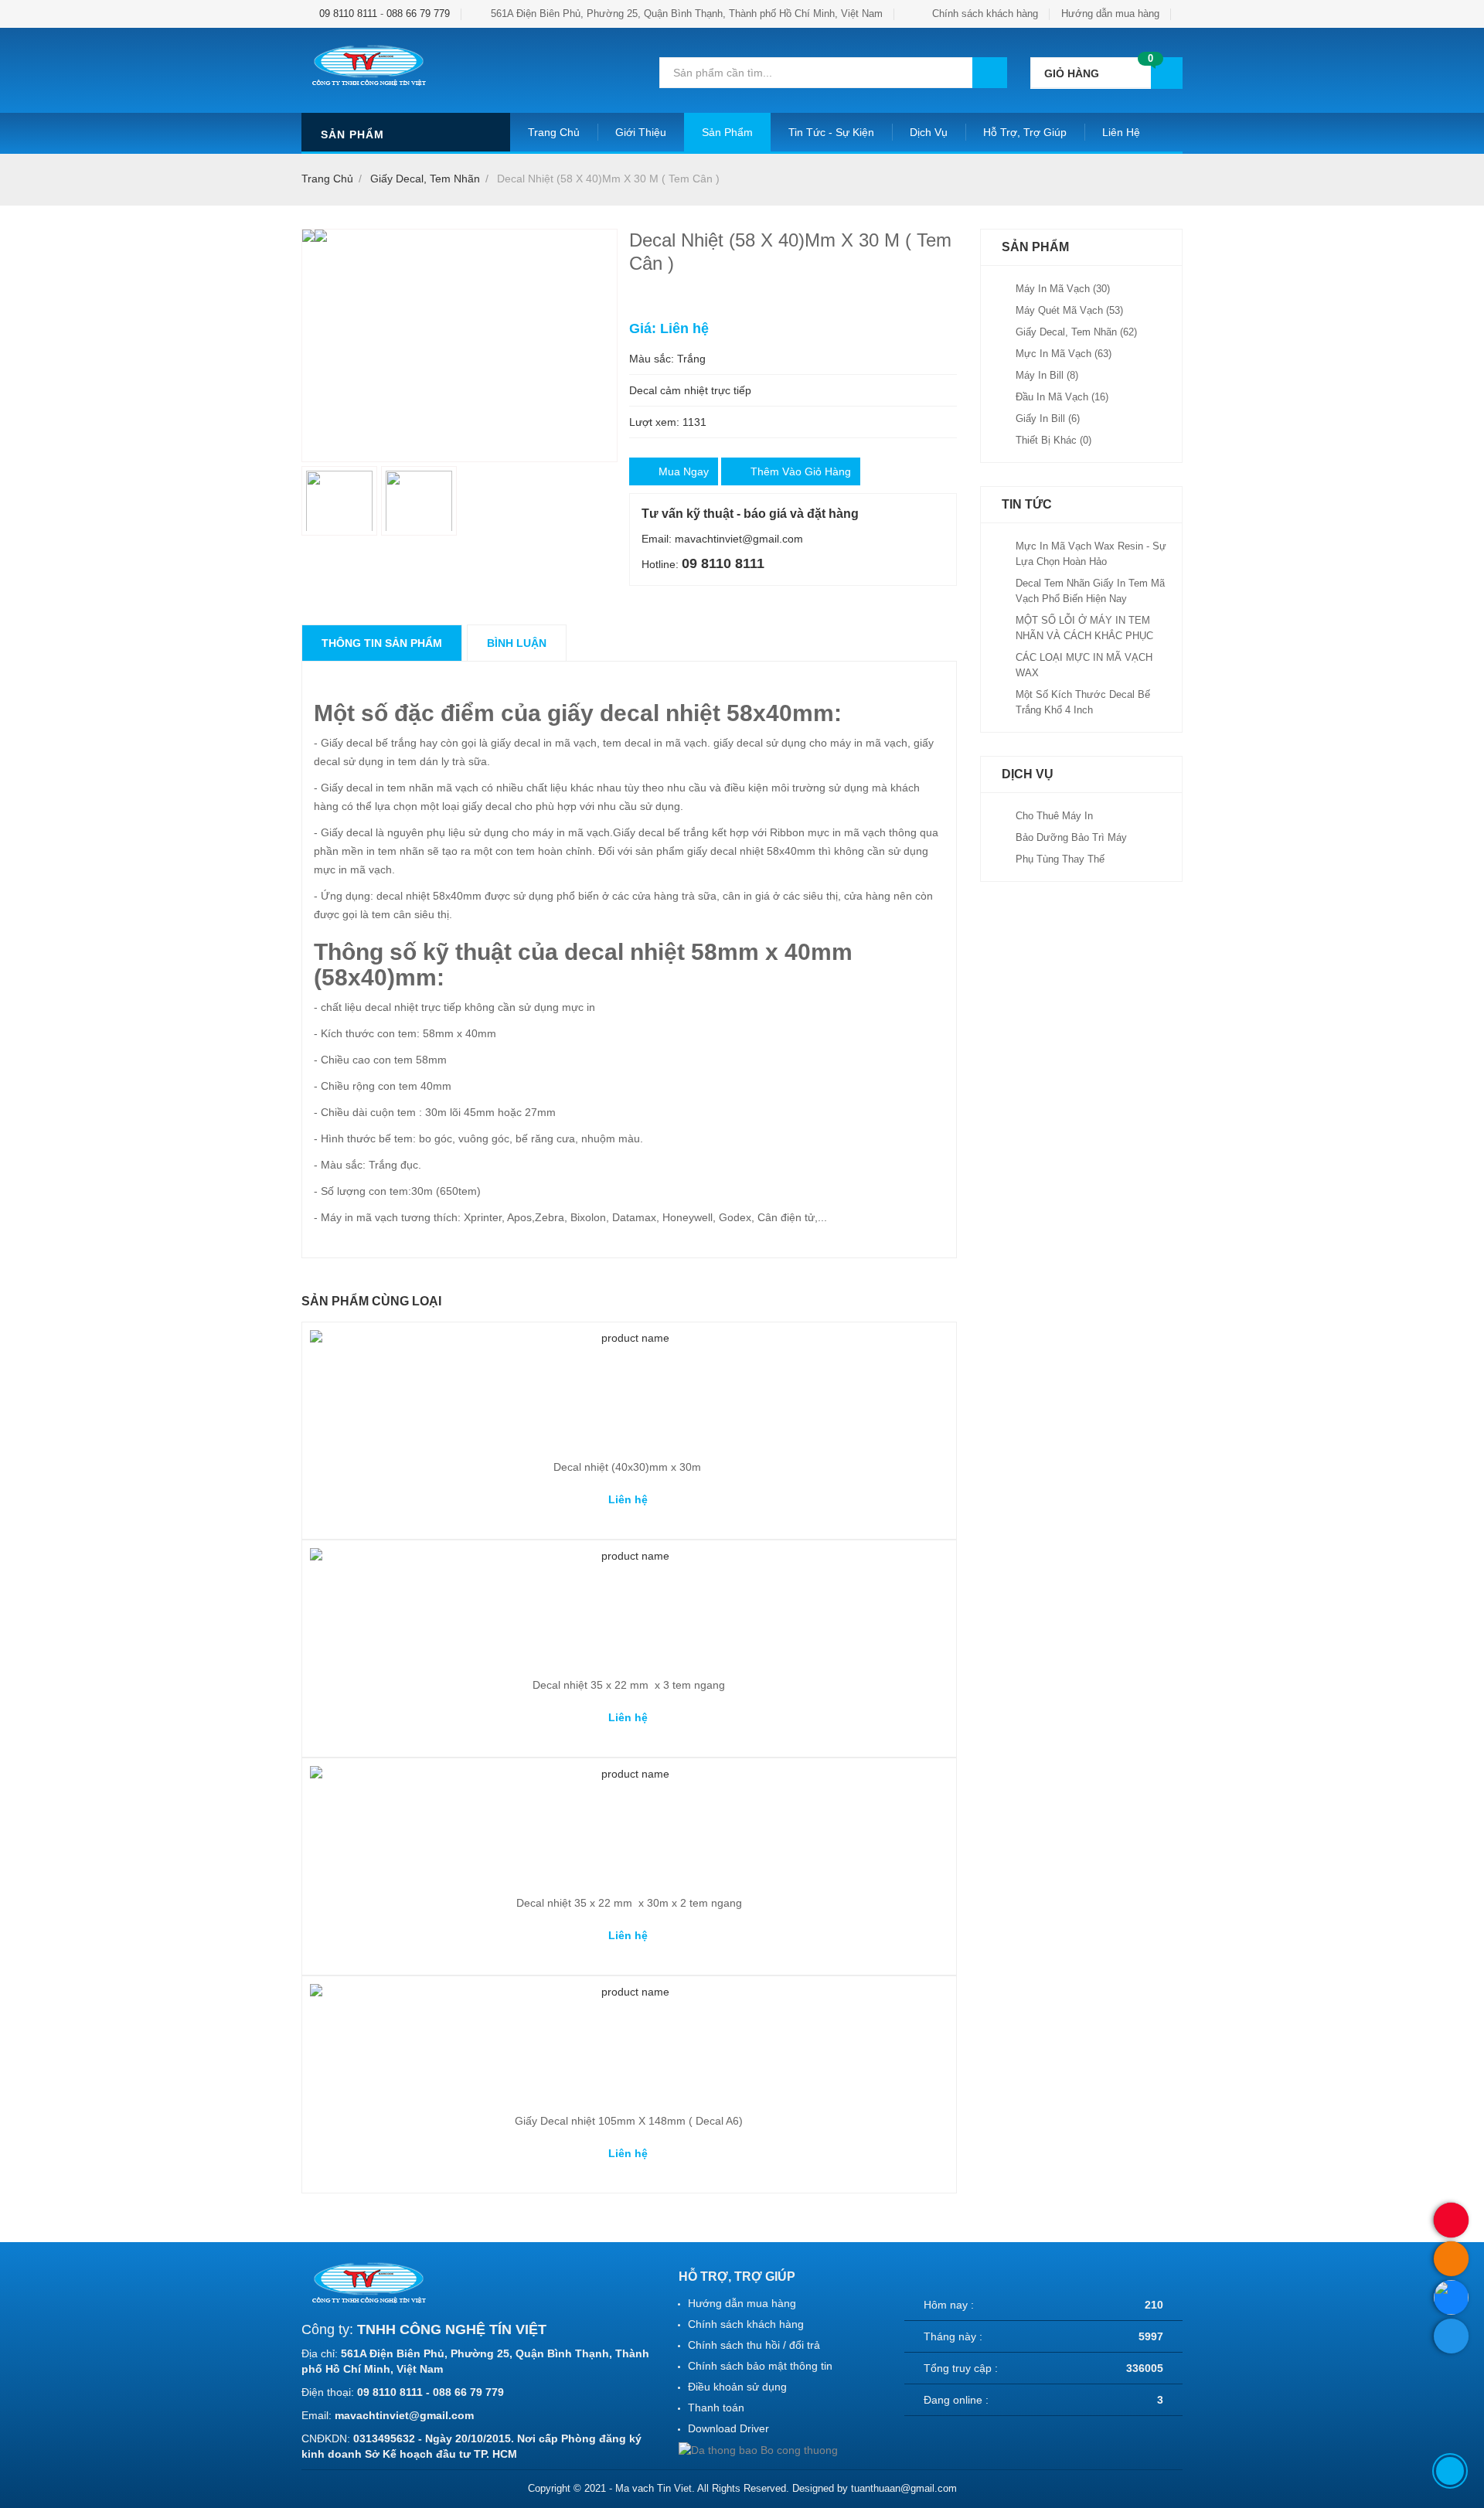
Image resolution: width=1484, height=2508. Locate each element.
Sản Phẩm (727, 132)
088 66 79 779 (418, 14)
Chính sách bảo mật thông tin (760, 2366)
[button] (1106, 73)
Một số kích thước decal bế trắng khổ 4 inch (1083, 702)
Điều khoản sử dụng (737, 2387)
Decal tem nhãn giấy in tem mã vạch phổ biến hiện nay (1090, 591)
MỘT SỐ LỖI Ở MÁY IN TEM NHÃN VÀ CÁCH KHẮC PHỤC (1084, 628)
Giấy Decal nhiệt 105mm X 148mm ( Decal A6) (629, 2121)
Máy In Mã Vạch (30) (1063, 289)
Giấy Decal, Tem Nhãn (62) (1076, 332)
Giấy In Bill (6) (1048, 419)
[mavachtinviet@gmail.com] (1451, 2259)
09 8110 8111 (348, 14)
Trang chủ (327, 179)
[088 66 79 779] (1451, 2220)
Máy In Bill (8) (1047, 375)
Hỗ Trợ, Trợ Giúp (1025, 132)
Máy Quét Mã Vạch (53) (1069, 310)
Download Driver (728, 2428)
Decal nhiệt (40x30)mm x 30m (629, 1467)
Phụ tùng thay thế (1060, 859)
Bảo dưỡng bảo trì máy (1071, 837)
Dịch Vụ (929, 132)
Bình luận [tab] (517, 643)
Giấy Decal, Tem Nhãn (425, 179)
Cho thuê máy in (1054, 816)
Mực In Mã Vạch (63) (1064, 354)
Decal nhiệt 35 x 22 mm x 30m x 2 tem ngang (629, 1903)
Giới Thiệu (641, 132)
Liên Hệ (1121, 132)
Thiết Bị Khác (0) (1053, 440)
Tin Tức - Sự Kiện (831, 132)
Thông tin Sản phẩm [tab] (382, 643)
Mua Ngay (684, 471)
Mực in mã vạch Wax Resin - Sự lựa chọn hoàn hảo (1091, 554)
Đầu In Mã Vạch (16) (1062, 397)
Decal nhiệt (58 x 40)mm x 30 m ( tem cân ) (608, 179)
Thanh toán (716, 2408)
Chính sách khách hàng (985, 14)
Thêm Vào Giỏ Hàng (801, 471)
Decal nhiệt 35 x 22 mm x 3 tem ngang (629, 1685)
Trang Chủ (554, 132)
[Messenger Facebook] (1451, 2336)
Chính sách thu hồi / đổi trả (754, 2345)
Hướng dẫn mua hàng (1110, 14)
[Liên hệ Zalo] (1451, 2297)
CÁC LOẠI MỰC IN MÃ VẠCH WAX (1084, 665)
